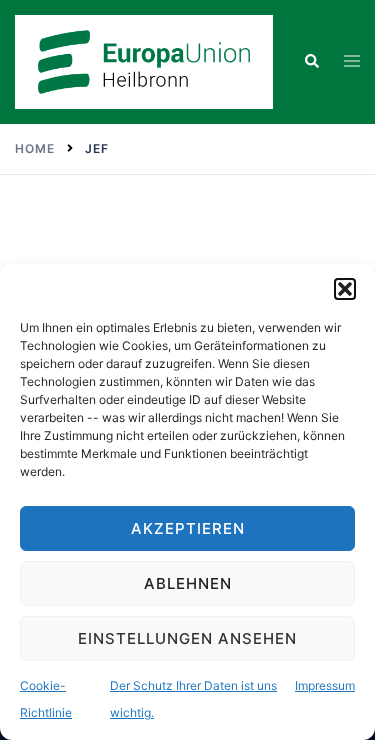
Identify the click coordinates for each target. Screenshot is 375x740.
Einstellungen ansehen (187, 638)
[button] (345, 289)
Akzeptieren (188, 528)
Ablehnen (188, 583)
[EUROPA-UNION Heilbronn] (144, 60)
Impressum (325, 685)
